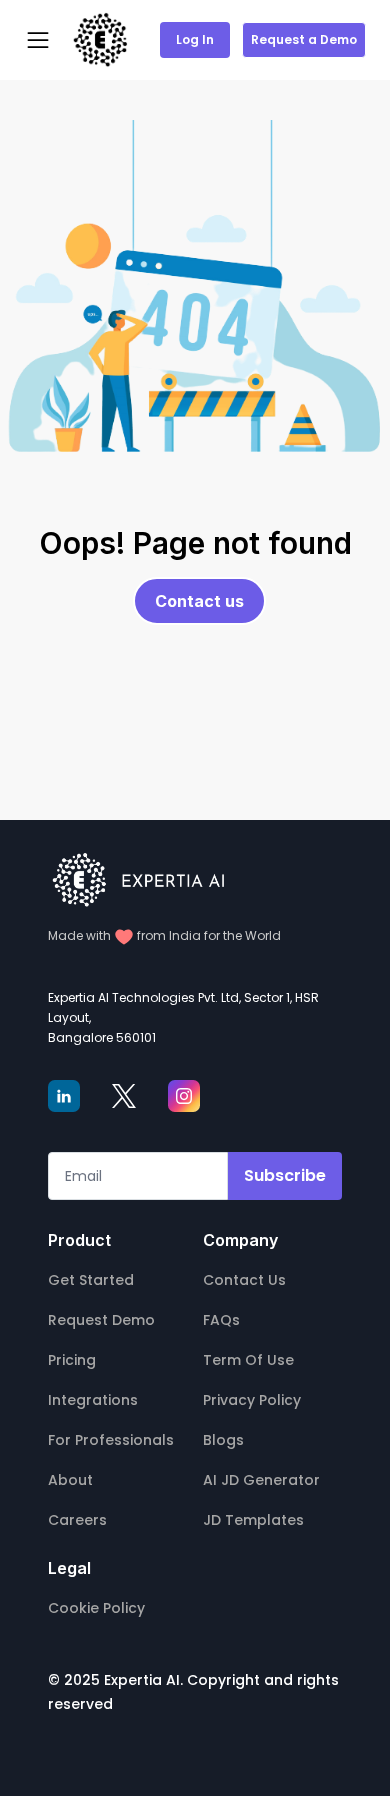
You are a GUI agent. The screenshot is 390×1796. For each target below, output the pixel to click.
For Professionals (111, 1440)
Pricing (72, 1360)
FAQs (221, 1320)
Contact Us (244, 1280)
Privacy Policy (252, 1400)
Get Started (91, 1280)
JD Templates (253, 1520)
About (70, 1480)
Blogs (223, 1440)
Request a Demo (304, 39)
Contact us (199, 601)
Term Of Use (248, 1360)
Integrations (93, 1400)
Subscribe (285, 1175)
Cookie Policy (96, 1608)
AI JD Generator (261, 1480)
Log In (195, 39)
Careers (77, 1520)
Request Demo (101, 1320)
